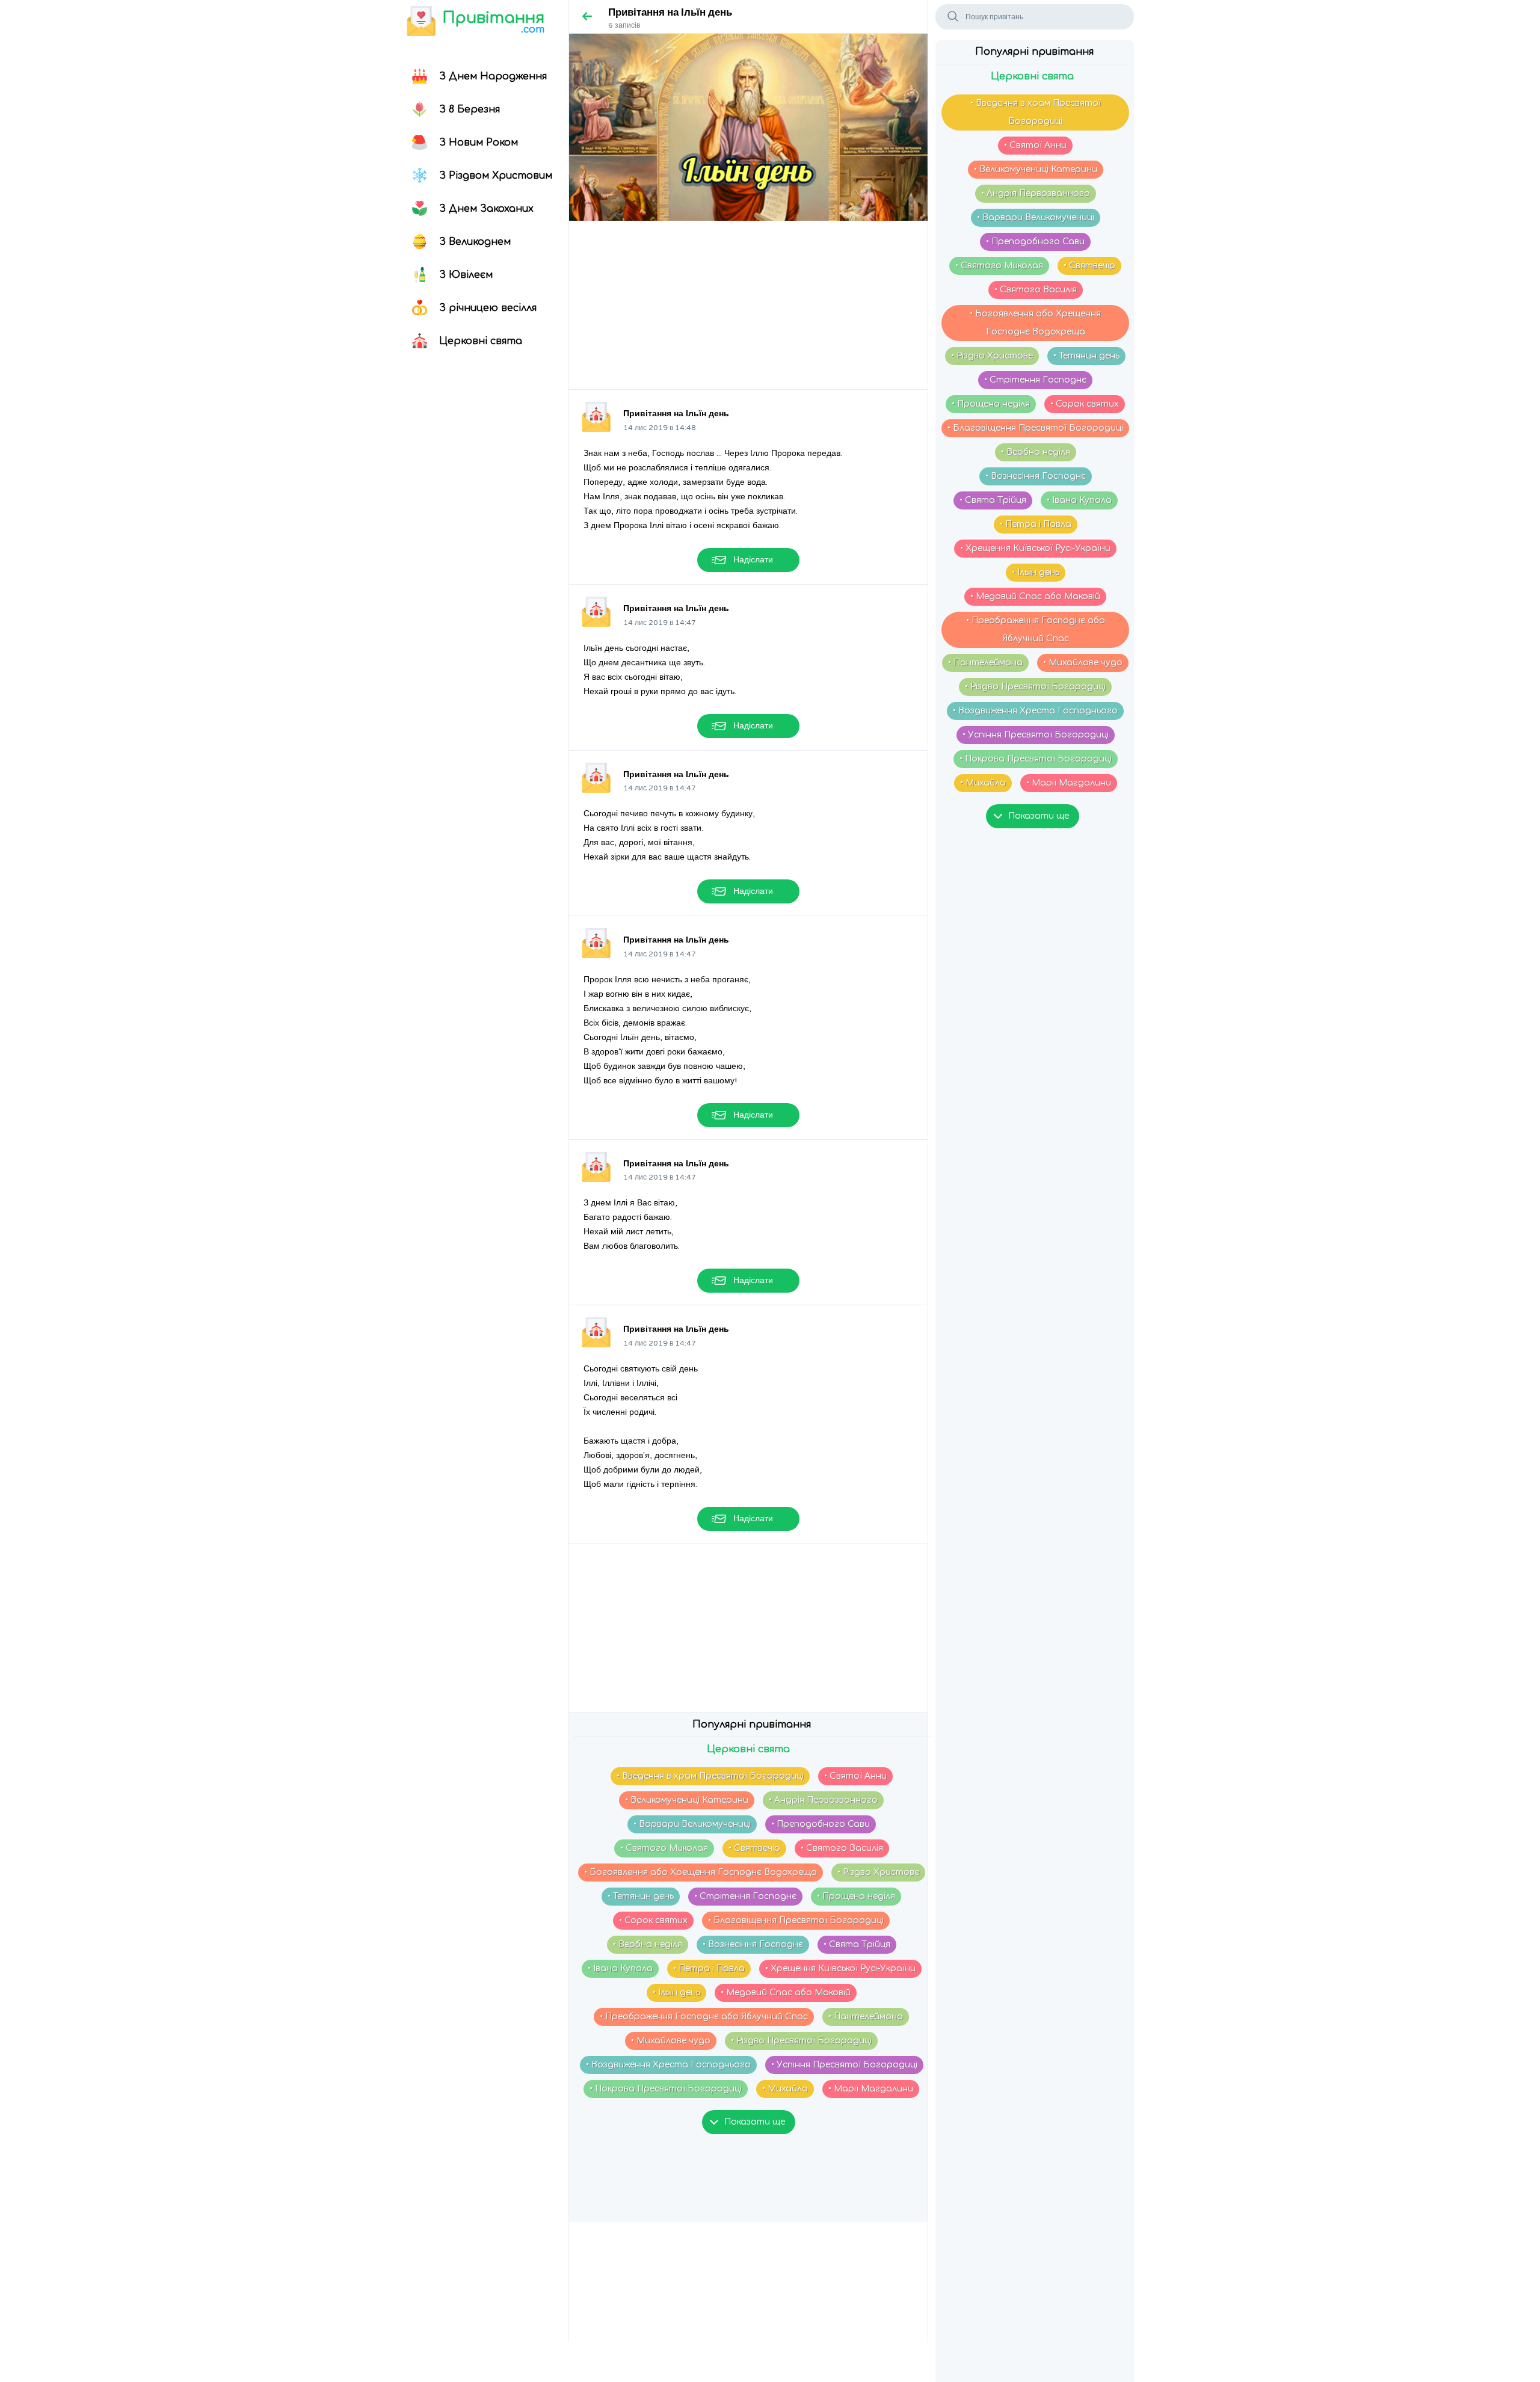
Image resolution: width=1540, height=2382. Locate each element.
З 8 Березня (470, 109)
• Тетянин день (1086, 356)
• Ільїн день (1036, 572)
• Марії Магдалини (1069, 783)
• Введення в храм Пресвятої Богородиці (1036, 112)
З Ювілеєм (466, 275)
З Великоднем (475, 242)
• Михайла (983, 783)
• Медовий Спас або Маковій (1035, 596)
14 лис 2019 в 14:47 (660, 623)
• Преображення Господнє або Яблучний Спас (1036, 629)
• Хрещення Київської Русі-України (1035, 548)
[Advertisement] (748, 305)
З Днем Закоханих (486, 209)
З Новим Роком (479, 143)
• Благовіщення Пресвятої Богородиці (1035, 428)
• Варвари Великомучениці (1036, 217)
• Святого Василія (1036, 290)
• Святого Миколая (999, 266)
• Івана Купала (1079, 500)
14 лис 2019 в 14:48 (660, 428)
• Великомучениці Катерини (1036, 169)
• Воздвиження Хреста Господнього (1035, 711)
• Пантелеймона (985, 663)
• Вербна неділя (1036, 452)
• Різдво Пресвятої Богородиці (1035, 687)
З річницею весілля (488, 308)
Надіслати (753, 560)
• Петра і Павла (1036, 524)
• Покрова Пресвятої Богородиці (1036, 759)
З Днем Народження (493, 76)
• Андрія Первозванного (1036, 193)
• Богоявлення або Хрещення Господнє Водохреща (1035, 323)
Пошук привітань (994, 17)
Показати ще (1039, 816)
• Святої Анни (1035, 145)
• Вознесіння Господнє (1036, 476)
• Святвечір (1089, 266)
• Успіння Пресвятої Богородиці (1036, 735)
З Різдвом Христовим (496, 176)
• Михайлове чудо (1083, 663)
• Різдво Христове (992, 356)
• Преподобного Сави (1035, 242)
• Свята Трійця (993, 500)
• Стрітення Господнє (1035, 380)
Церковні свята (481, 341)
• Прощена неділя (991, 404)
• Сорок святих (1085, 404)
